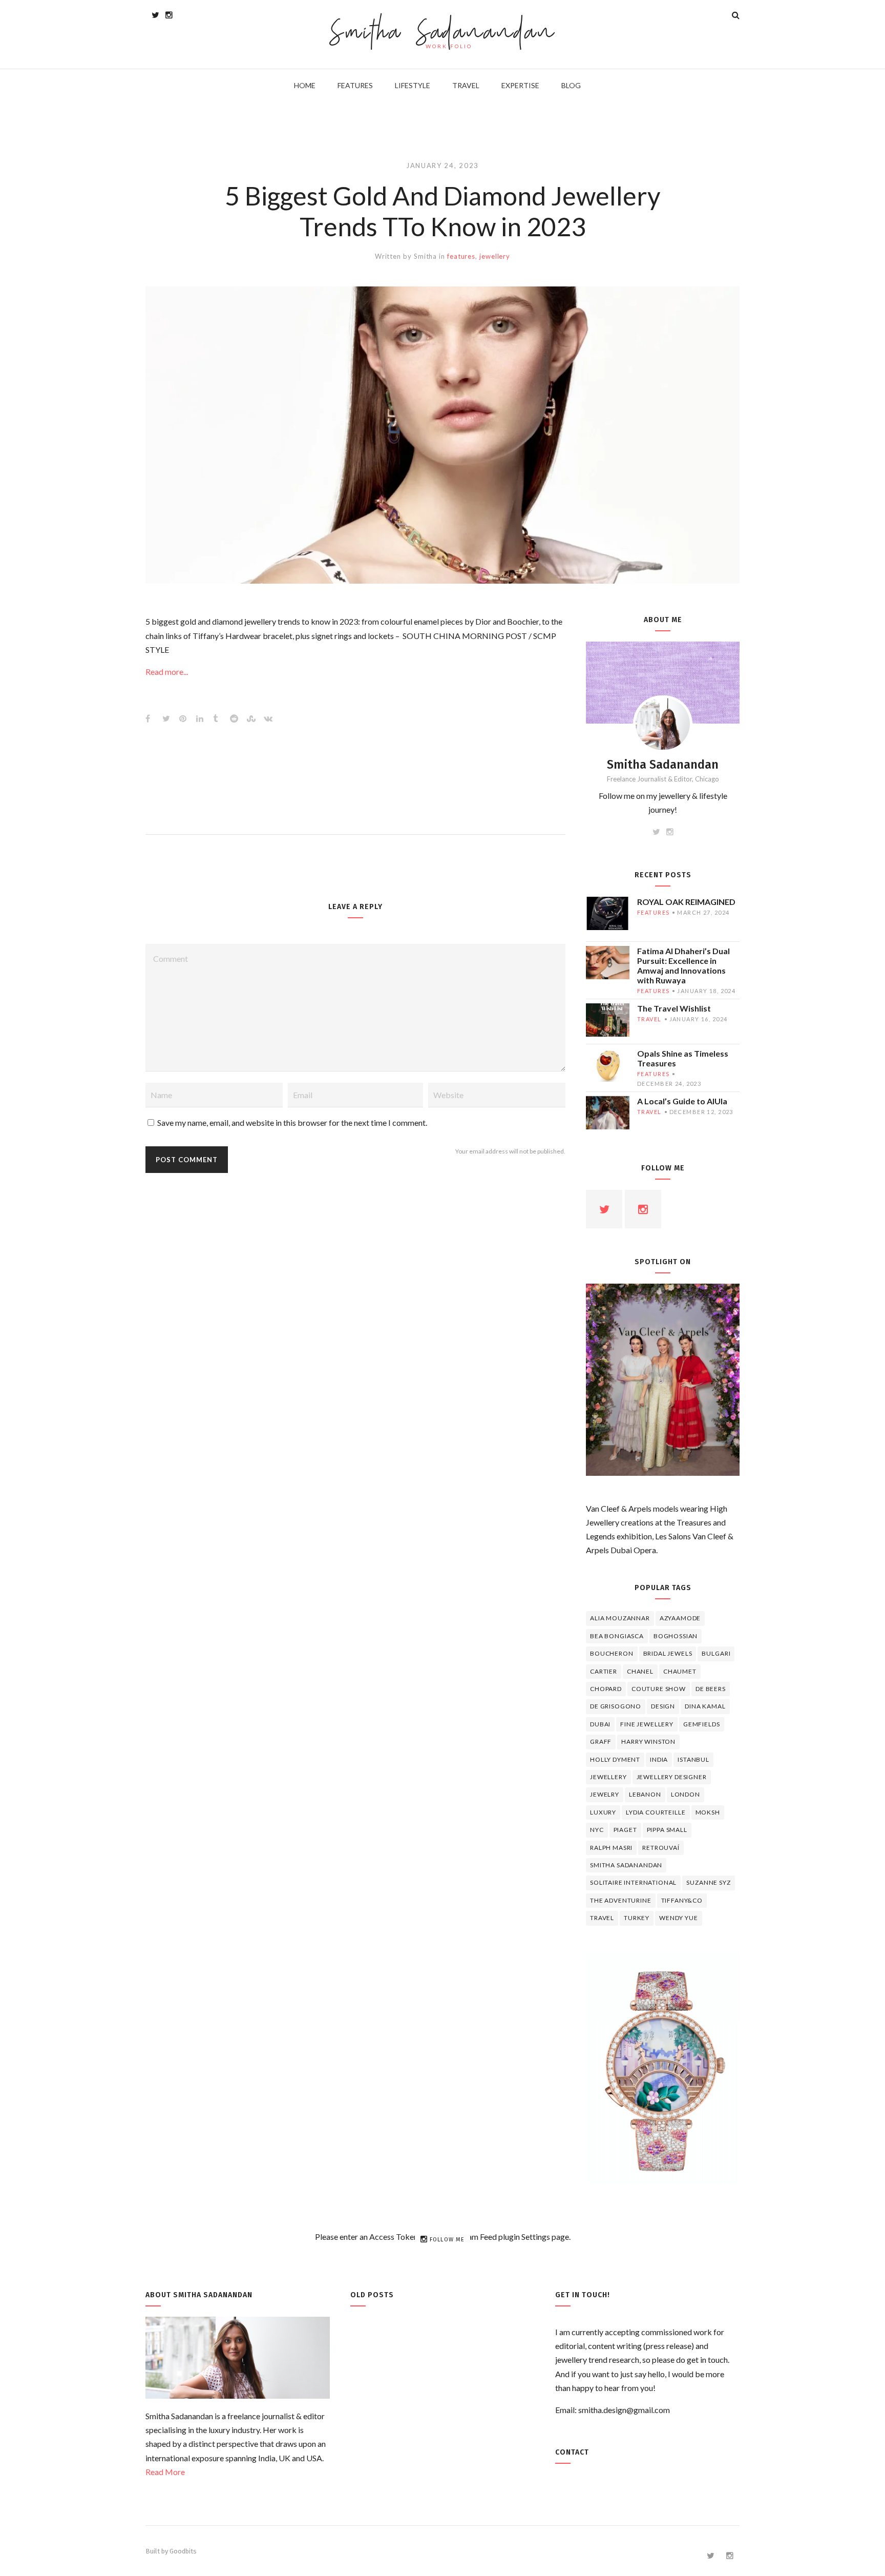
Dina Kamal (705, 1706)
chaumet (680, 1671)
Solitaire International (633, 1882)
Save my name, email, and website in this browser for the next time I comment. (292, 1122)
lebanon (645, 1794)
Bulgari (716, 1653)
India (659, 1759)
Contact (572, 2452)
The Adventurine (621, 1900)
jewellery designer (672, 1777)
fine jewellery (647, 1724)
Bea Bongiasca (617, 1636)
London (686, 1794)
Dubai (600, 1724)
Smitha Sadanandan (443, 34)
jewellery (495, 256)
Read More (165, 2472)
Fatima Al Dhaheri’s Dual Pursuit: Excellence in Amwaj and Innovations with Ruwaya (683, 965)
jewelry (605, 1794)
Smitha (425, 256)
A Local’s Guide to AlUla (682, 1101)
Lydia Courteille (656, 1812)
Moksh (708, 1812)
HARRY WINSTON (648, 1742)
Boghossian (676, 1636)
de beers (711, 1689)
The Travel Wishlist (674, 1008)
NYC (597, 1830)
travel (649, 1019)
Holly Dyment (615, 1759)
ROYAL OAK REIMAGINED (686, 902)
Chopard (606, 1689)
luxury (603, 1812)
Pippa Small (667, 1830)
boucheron (612, 1653)
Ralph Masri (611, 1848)
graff (601, 1742)
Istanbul (693, 1759)
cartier (604, 1671)
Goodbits (183, 2551)
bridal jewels (668, 1653)
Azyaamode (680, 1618)
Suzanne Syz (708, 1882)
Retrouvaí (661, 1848)
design (663, 1706)
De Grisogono (616, 1706)
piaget (625, 1830)
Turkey (637, 1918)
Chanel (640, 1671)
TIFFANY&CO (682, 1900)
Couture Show (659, 1689)
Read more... (167, 672)
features (461, 256)
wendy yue (679, 1918)
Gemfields (702, 1724)
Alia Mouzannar (620, 1618)
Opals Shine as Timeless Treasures (683, 1058)
